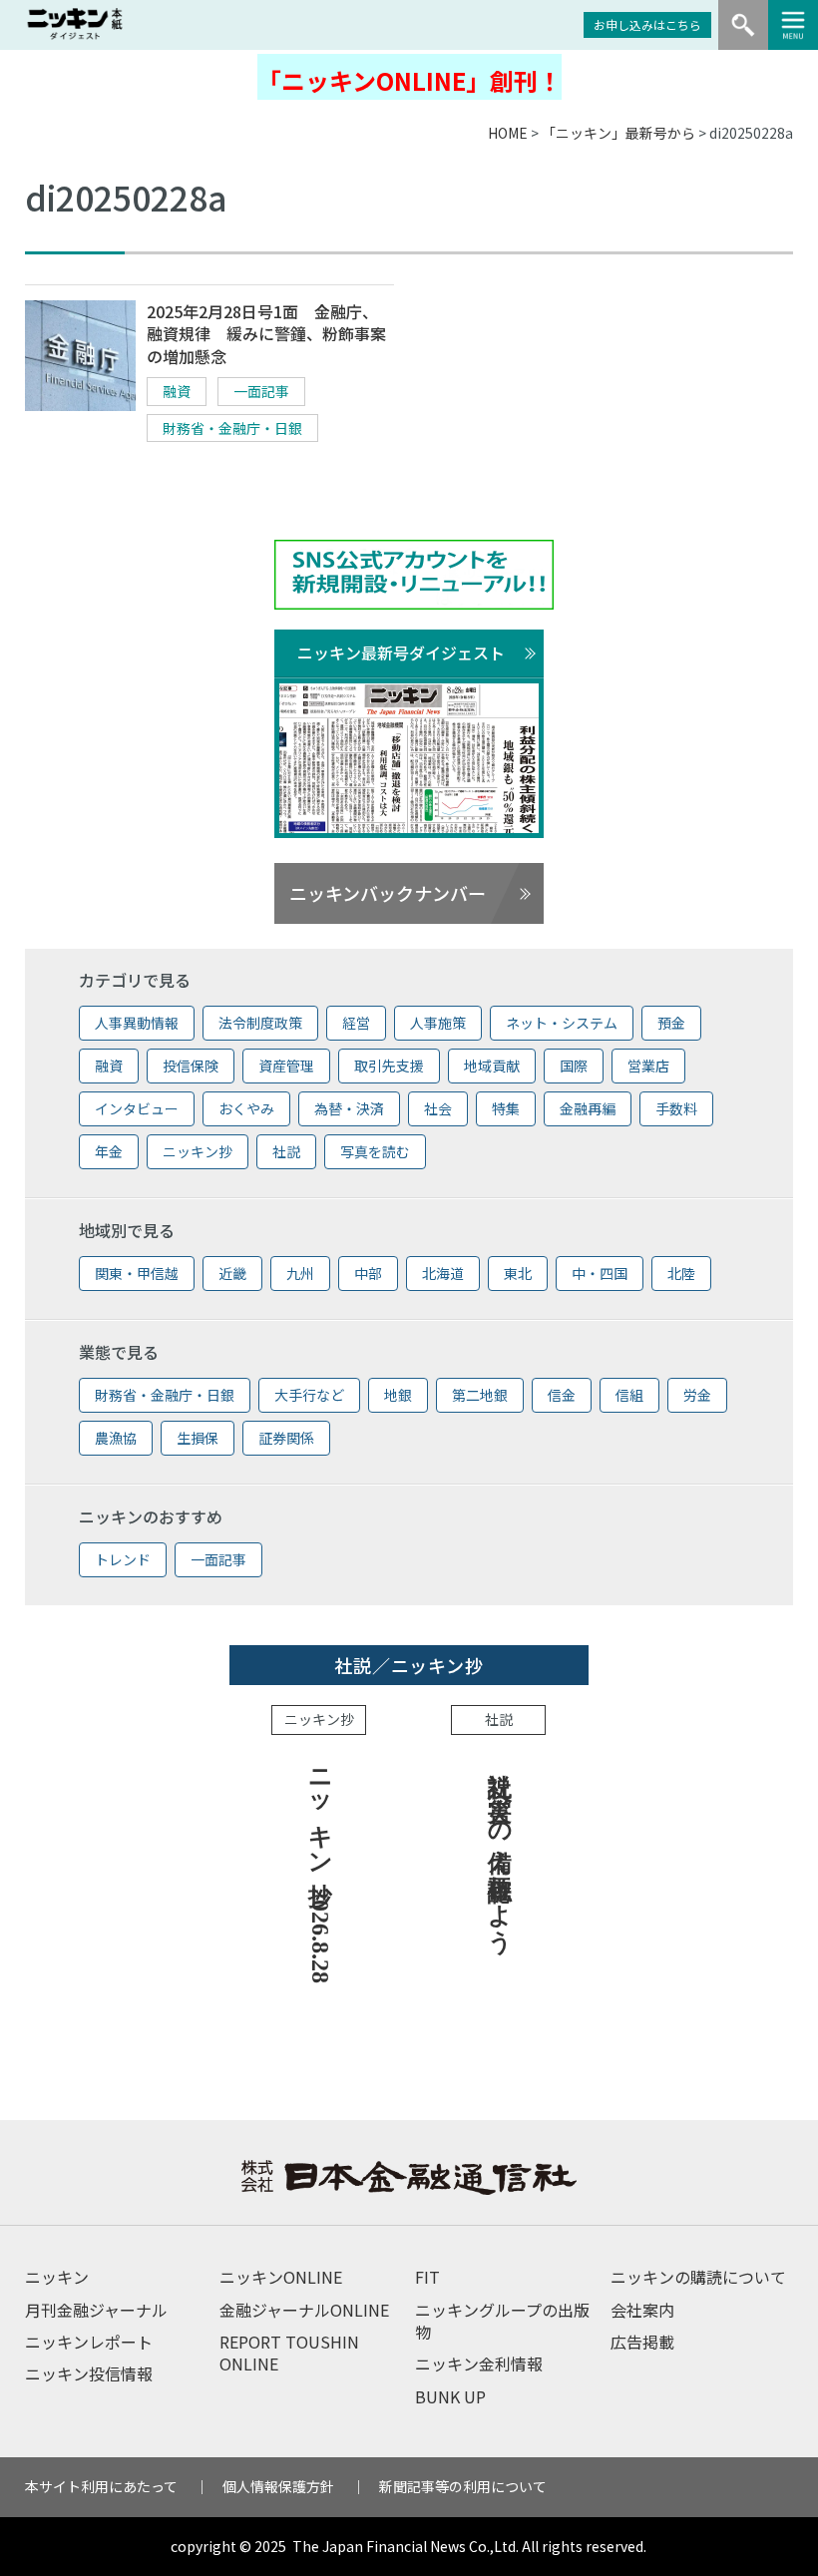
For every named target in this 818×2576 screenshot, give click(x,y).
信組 (629, 1395)
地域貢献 (492, 1066)
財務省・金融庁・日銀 (232, 428)
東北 (518, 1273)
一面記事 (261, 391)
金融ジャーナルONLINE (304, 2310)
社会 (438, 1108)
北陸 (681, 1273)
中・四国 (600, 1273)
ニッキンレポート (89, 2342)
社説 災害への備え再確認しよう (500, 1848)
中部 (368, 1273)
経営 (356, 1023)
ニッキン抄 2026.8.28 (320, 1869)
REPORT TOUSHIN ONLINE (289, 2353)
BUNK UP (450, 2396)
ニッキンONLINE (281, 2277)
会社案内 (642, 2310)
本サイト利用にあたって (101, 2486)
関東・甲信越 (137, 1273)
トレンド (123, 1559)
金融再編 (588, 1108)
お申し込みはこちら (647, 24)
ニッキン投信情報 (89, 2373)
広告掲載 (642, 2342)
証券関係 (286, 1438)
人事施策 (438, 1023)
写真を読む (375, 1151)
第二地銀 (480, 1395)
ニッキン (57, 2277)
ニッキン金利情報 (479, 2363)
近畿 (232, 1273)
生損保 (198, 1438)
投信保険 (191, 1066)
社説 (286, 1151)
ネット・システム (562, 1023)
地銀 (398, 1395)
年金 (109, 1151)
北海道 (443, 1273)
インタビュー (137, 1108)
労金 (697, 1395)
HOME (508, 133)
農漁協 (116, 1438)
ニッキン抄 (198, 1151)
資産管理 (286, 1066)
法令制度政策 (260, 1023)
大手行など (309, 1395)
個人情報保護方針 (278, 2486)
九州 (300, 1273)
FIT (427, 2277)
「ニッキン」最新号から (618, 133)
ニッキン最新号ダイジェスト (401, 652)
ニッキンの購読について (698, 2277)
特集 (506, 1108)
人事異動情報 (137, 1023)
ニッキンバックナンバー (388, 893)
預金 (671, 1023)
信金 (562, 1395)
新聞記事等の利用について (463, 2486)
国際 (574, 1066)
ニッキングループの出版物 (502, 2321)
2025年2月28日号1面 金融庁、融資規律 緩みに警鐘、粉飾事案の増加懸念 (266, 334)
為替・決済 (349, 1108)
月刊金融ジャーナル (96, 2310)
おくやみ (246, 1108)
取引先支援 (389, 1066)
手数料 (676, 1108)
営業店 (648, 1066)
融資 (177, 391)
